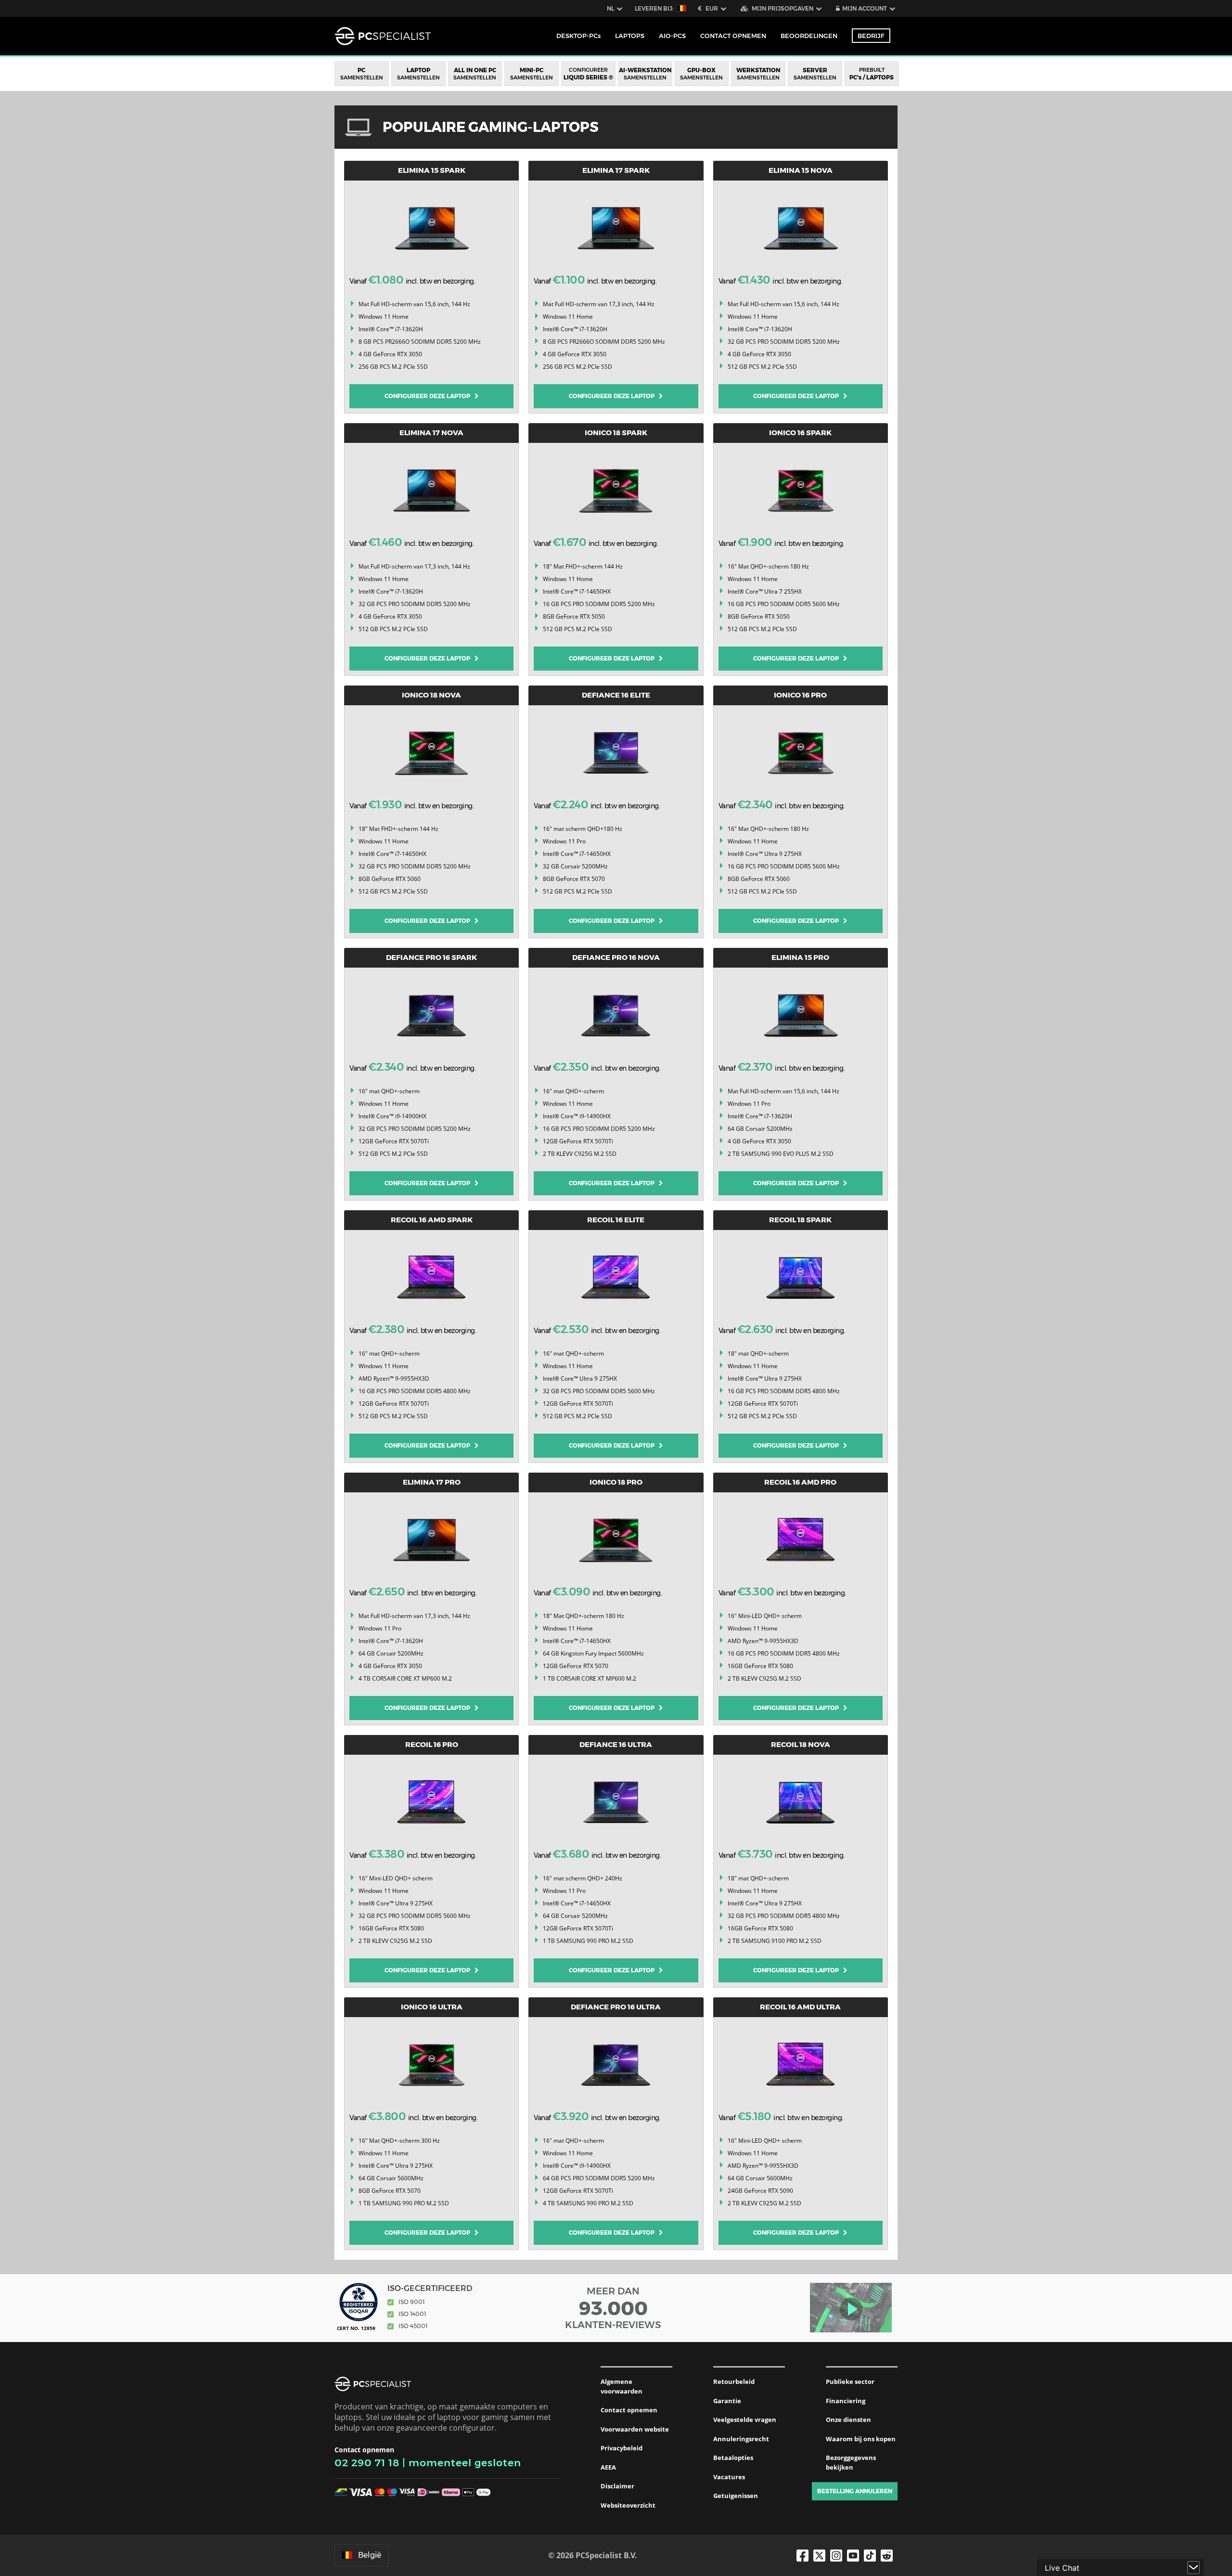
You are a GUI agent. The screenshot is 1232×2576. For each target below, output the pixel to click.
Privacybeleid (622, 2448)
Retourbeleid (734, 2382)
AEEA (608, 2467)
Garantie (727, 2401)
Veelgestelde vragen (745, 2420)
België (370, 2555)
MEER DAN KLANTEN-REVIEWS (613, 2308)
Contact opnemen (629, 2410)
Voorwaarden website (635, 2429)
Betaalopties (733, 2458)
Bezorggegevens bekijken (851, 2462)
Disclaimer (617, 2486)
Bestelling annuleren (855, 2491)
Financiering (846, 2401)
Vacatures (729, 2477)
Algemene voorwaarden (622, 2386)
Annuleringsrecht (741, 2439)
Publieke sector (850, 2382)
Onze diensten (848, 2420)
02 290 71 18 (367, 2463)
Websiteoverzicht (628, 2505)
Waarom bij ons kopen (861, 2439)
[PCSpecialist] (383, 36)
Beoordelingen (809, 36)
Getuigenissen (736, 2496)
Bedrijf (871, 36)
